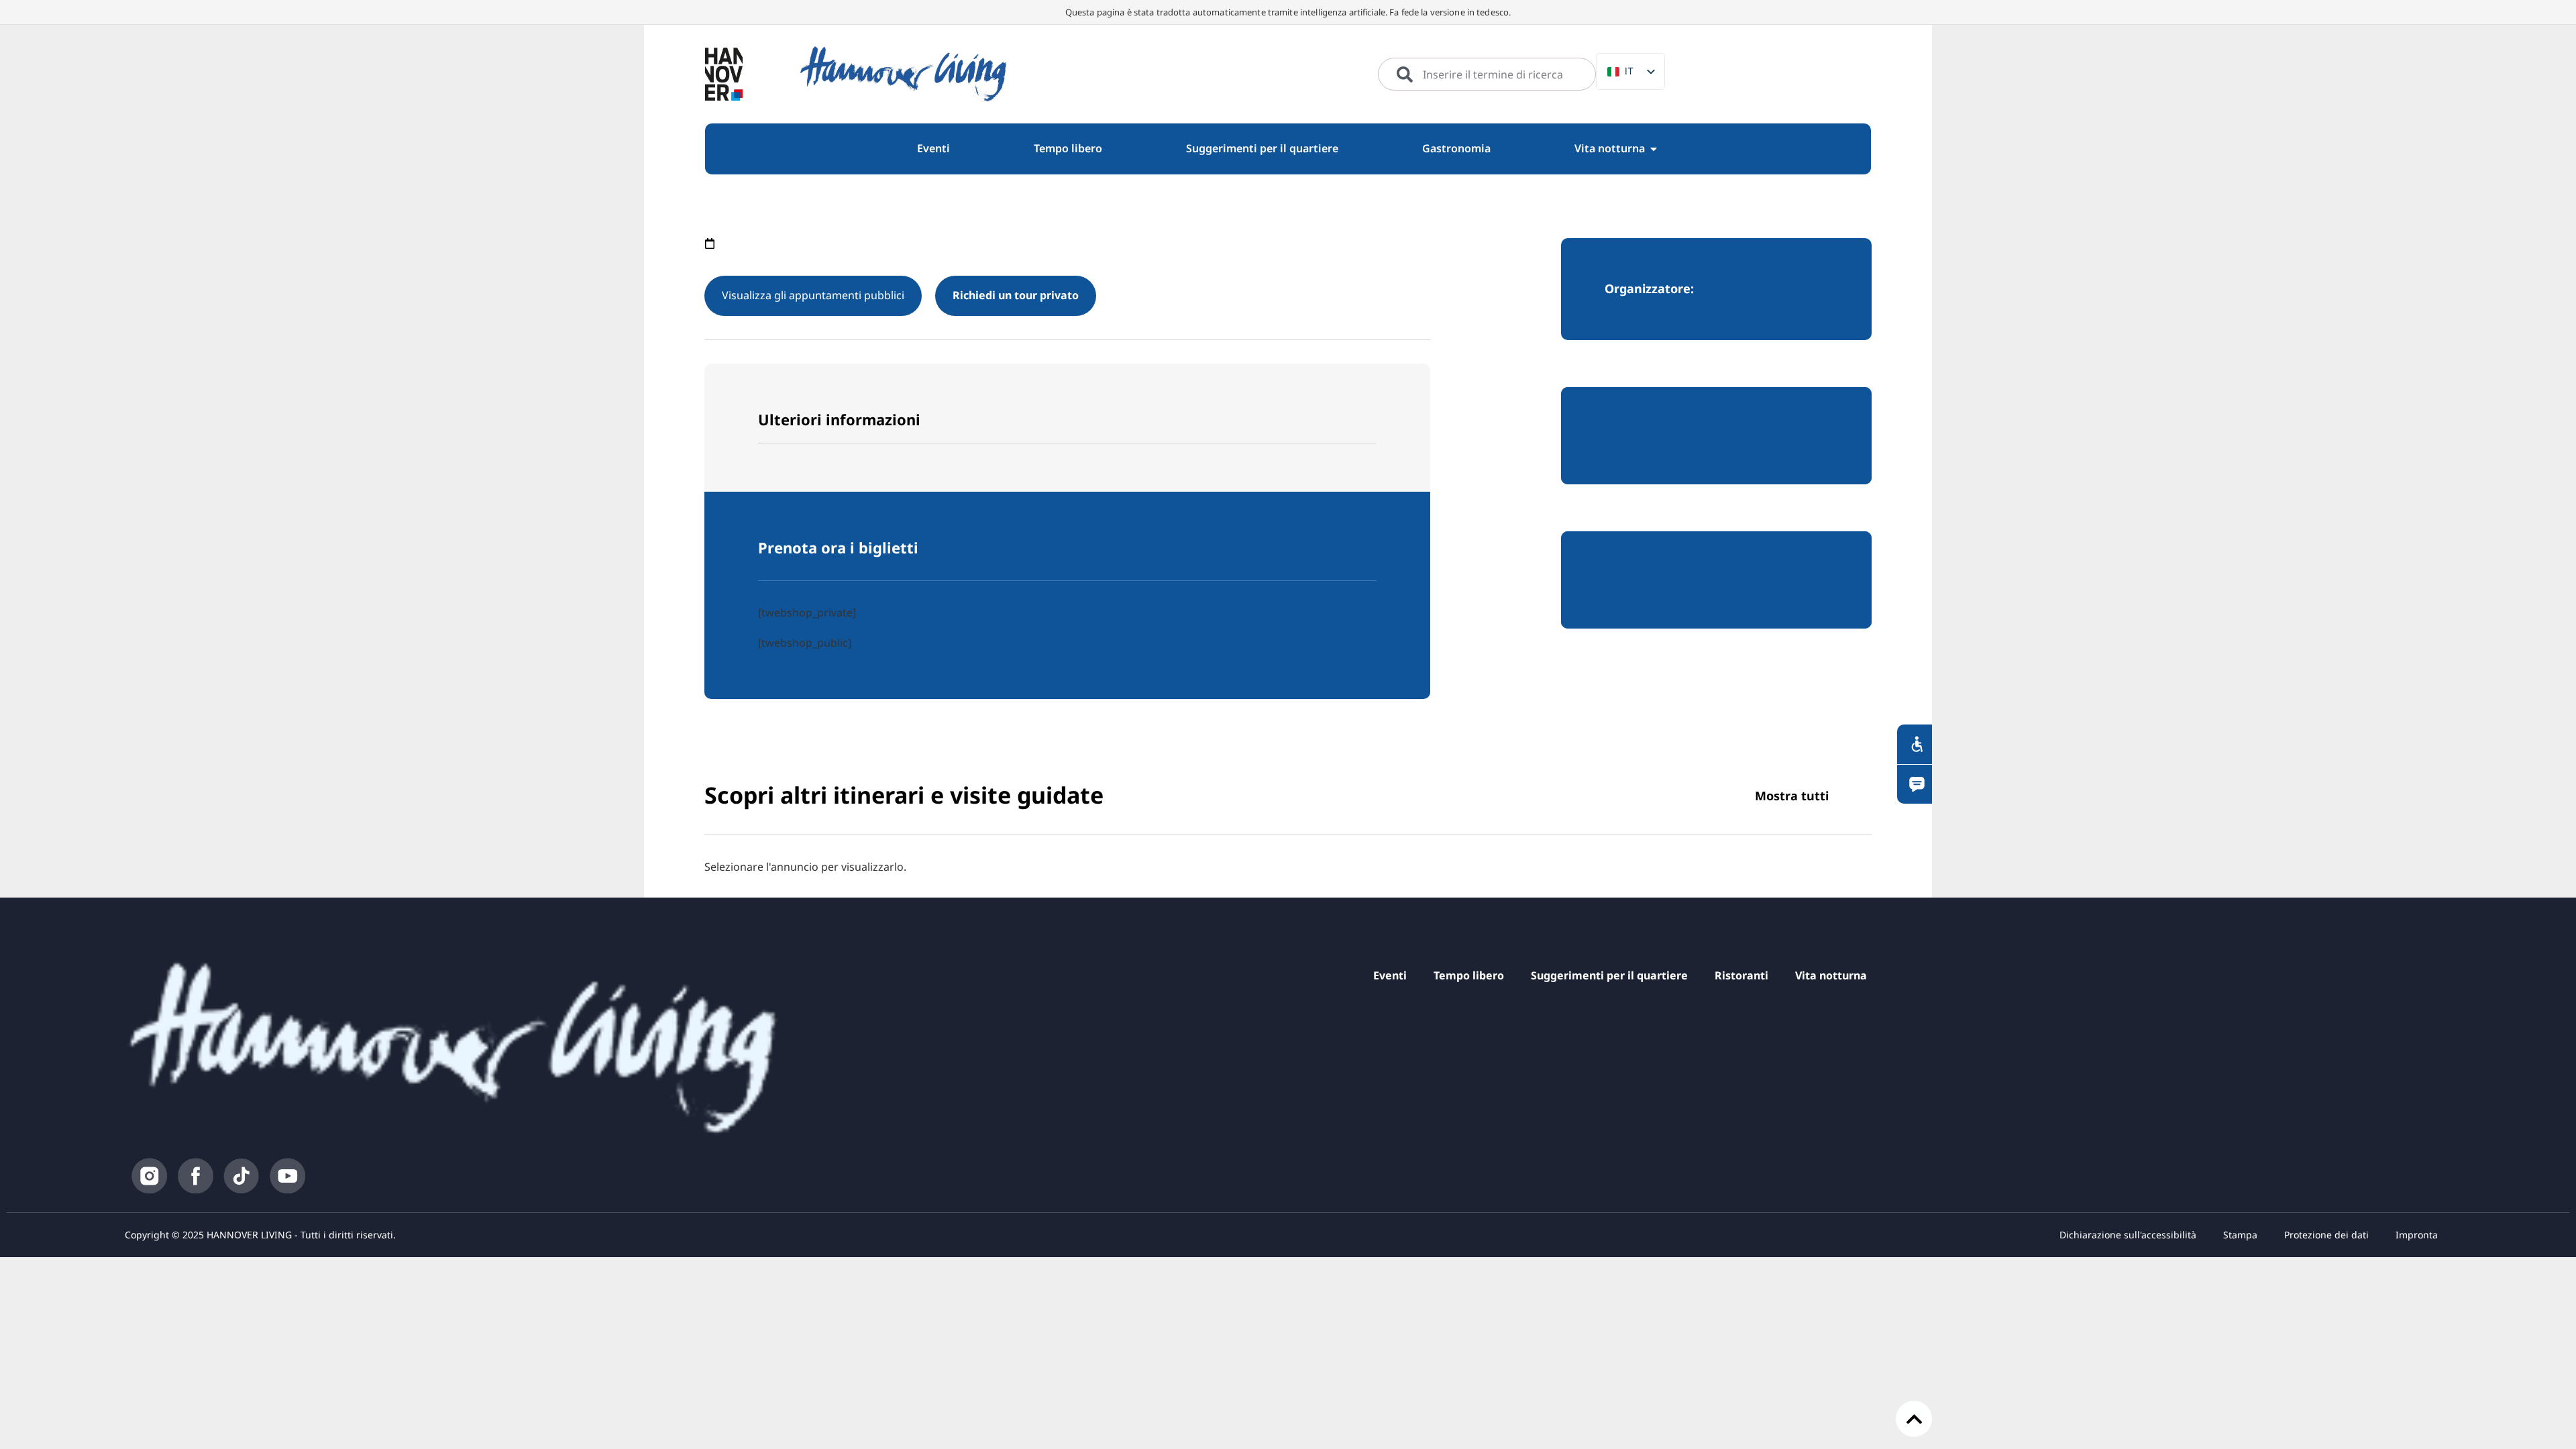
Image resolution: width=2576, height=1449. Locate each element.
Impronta (2417, 1235)
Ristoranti (1741, 975)
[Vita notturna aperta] (1654, 149)
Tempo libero (1469, 975)
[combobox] (1487, 74)
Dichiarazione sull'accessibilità (2128, 1235)
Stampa (2240, 1235)
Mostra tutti (1792, 796)
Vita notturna (1831, 975)
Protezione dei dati (2326, 1235)
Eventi (1390, 975)
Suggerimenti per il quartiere (1609, 975)
